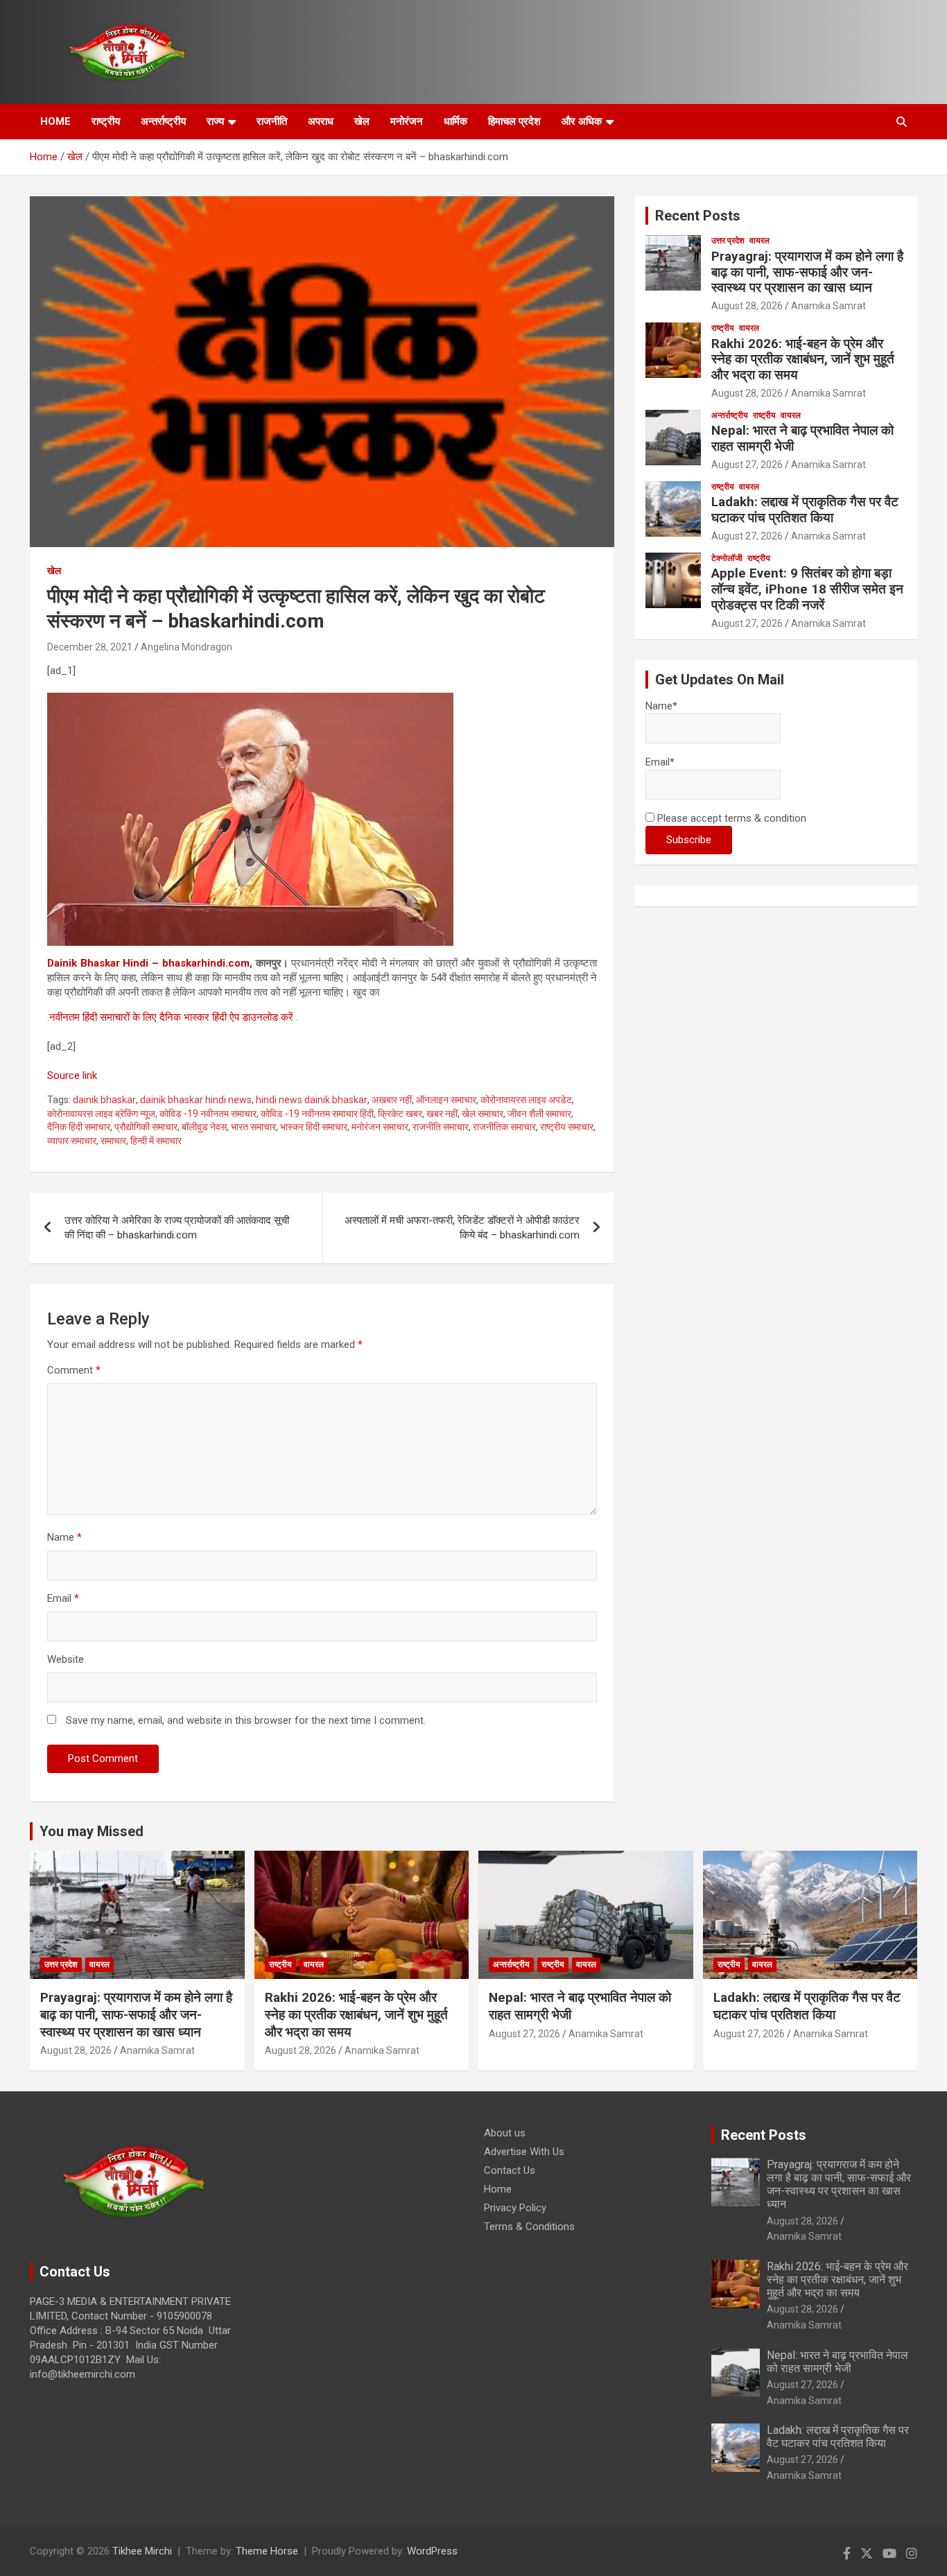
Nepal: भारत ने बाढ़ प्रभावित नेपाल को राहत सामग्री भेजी (802, 438)
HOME (55, 121)
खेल (362, 121)
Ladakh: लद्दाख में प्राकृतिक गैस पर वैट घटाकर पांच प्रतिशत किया (805, 510)
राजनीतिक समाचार (504, 1127)
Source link (72, 1075)
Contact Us (510, 2170)
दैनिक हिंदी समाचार (79, 1127)
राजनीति (272, 121)
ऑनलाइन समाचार (446, 1100)
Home (498, 2189)
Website (66, 1659)
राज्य (215, 121)
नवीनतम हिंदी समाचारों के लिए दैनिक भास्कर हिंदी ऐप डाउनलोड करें (171, 1017)
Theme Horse (267, 2551)
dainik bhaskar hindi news (196, 1100)
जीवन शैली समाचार (539, 1114)
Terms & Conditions (529, 2227)
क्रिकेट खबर (400, 1114)
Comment (74, 1370)
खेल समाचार (483, 1114)
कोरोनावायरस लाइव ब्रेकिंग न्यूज (101, 1114)
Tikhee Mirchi (142, 2551)
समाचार (113, 1141)
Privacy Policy (515, 2208)
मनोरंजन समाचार (380, 1127)
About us (505, 2133)
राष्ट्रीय (106, 121)
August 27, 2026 (747, 465)
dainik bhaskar (104, 1100)
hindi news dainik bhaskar (312, 1100)
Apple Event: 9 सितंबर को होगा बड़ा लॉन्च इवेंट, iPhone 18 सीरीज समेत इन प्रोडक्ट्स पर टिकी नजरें (807, 589)
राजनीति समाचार (441, 1127)
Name (64, 1537)
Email (63, 1598)
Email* (660, 762)
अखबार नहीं (392, 1100)
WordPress (432, 2551)
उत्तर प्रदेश (728, 241)
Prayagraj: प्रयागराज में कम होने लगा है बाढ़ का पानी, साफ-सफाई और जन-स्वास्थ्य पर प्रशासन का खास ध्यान (807, 272)
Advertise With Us (524, 2152)
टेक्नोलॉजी (727, 558)
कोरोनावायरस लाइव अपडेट (526, 1100)
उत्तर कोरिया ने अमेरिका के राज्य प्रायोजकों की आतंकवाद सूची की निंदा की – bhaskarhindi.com (177, 1228)
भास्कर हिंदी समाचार (314, 1127)
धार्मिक (455, 121)
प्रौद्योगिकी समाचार (146, 1127)
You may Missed (92, 1831)
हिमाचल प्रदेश (514, 121)
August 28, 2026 (747, 306)
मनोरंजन (407, 121)
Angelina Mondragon (186, 647)
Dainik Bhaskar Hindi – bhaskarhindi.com (148, 963)
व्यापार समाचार (72, 1141)
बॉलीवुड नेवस (204, 1127)
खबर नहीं (442, 1114)
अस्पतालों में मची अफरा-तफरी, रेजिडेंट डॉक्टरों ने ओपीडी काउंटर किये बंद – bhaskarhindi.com (462, 1228)
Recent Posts (698, 216)
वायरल (759, 241)
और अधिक (582, 121)
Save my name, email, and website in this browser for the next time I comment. (246, 1720)
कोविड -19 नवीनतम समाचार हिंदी (317, 1114)
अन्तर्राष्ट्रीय (163, 121)
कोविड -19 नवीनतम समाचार (208, 1114)
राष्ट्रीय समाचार (567, 1127)
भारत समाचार (253, 1127)
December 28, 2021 (90, 647)
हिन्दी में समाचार (156, 1141)
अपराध (321, 121)
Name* (661, 706)
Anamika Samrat (828, 306)
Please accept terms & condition (730, 818)
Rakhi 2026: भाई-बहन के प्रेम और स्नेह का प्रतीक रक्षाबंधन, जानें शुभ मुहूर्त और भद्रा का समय (803, 360)
